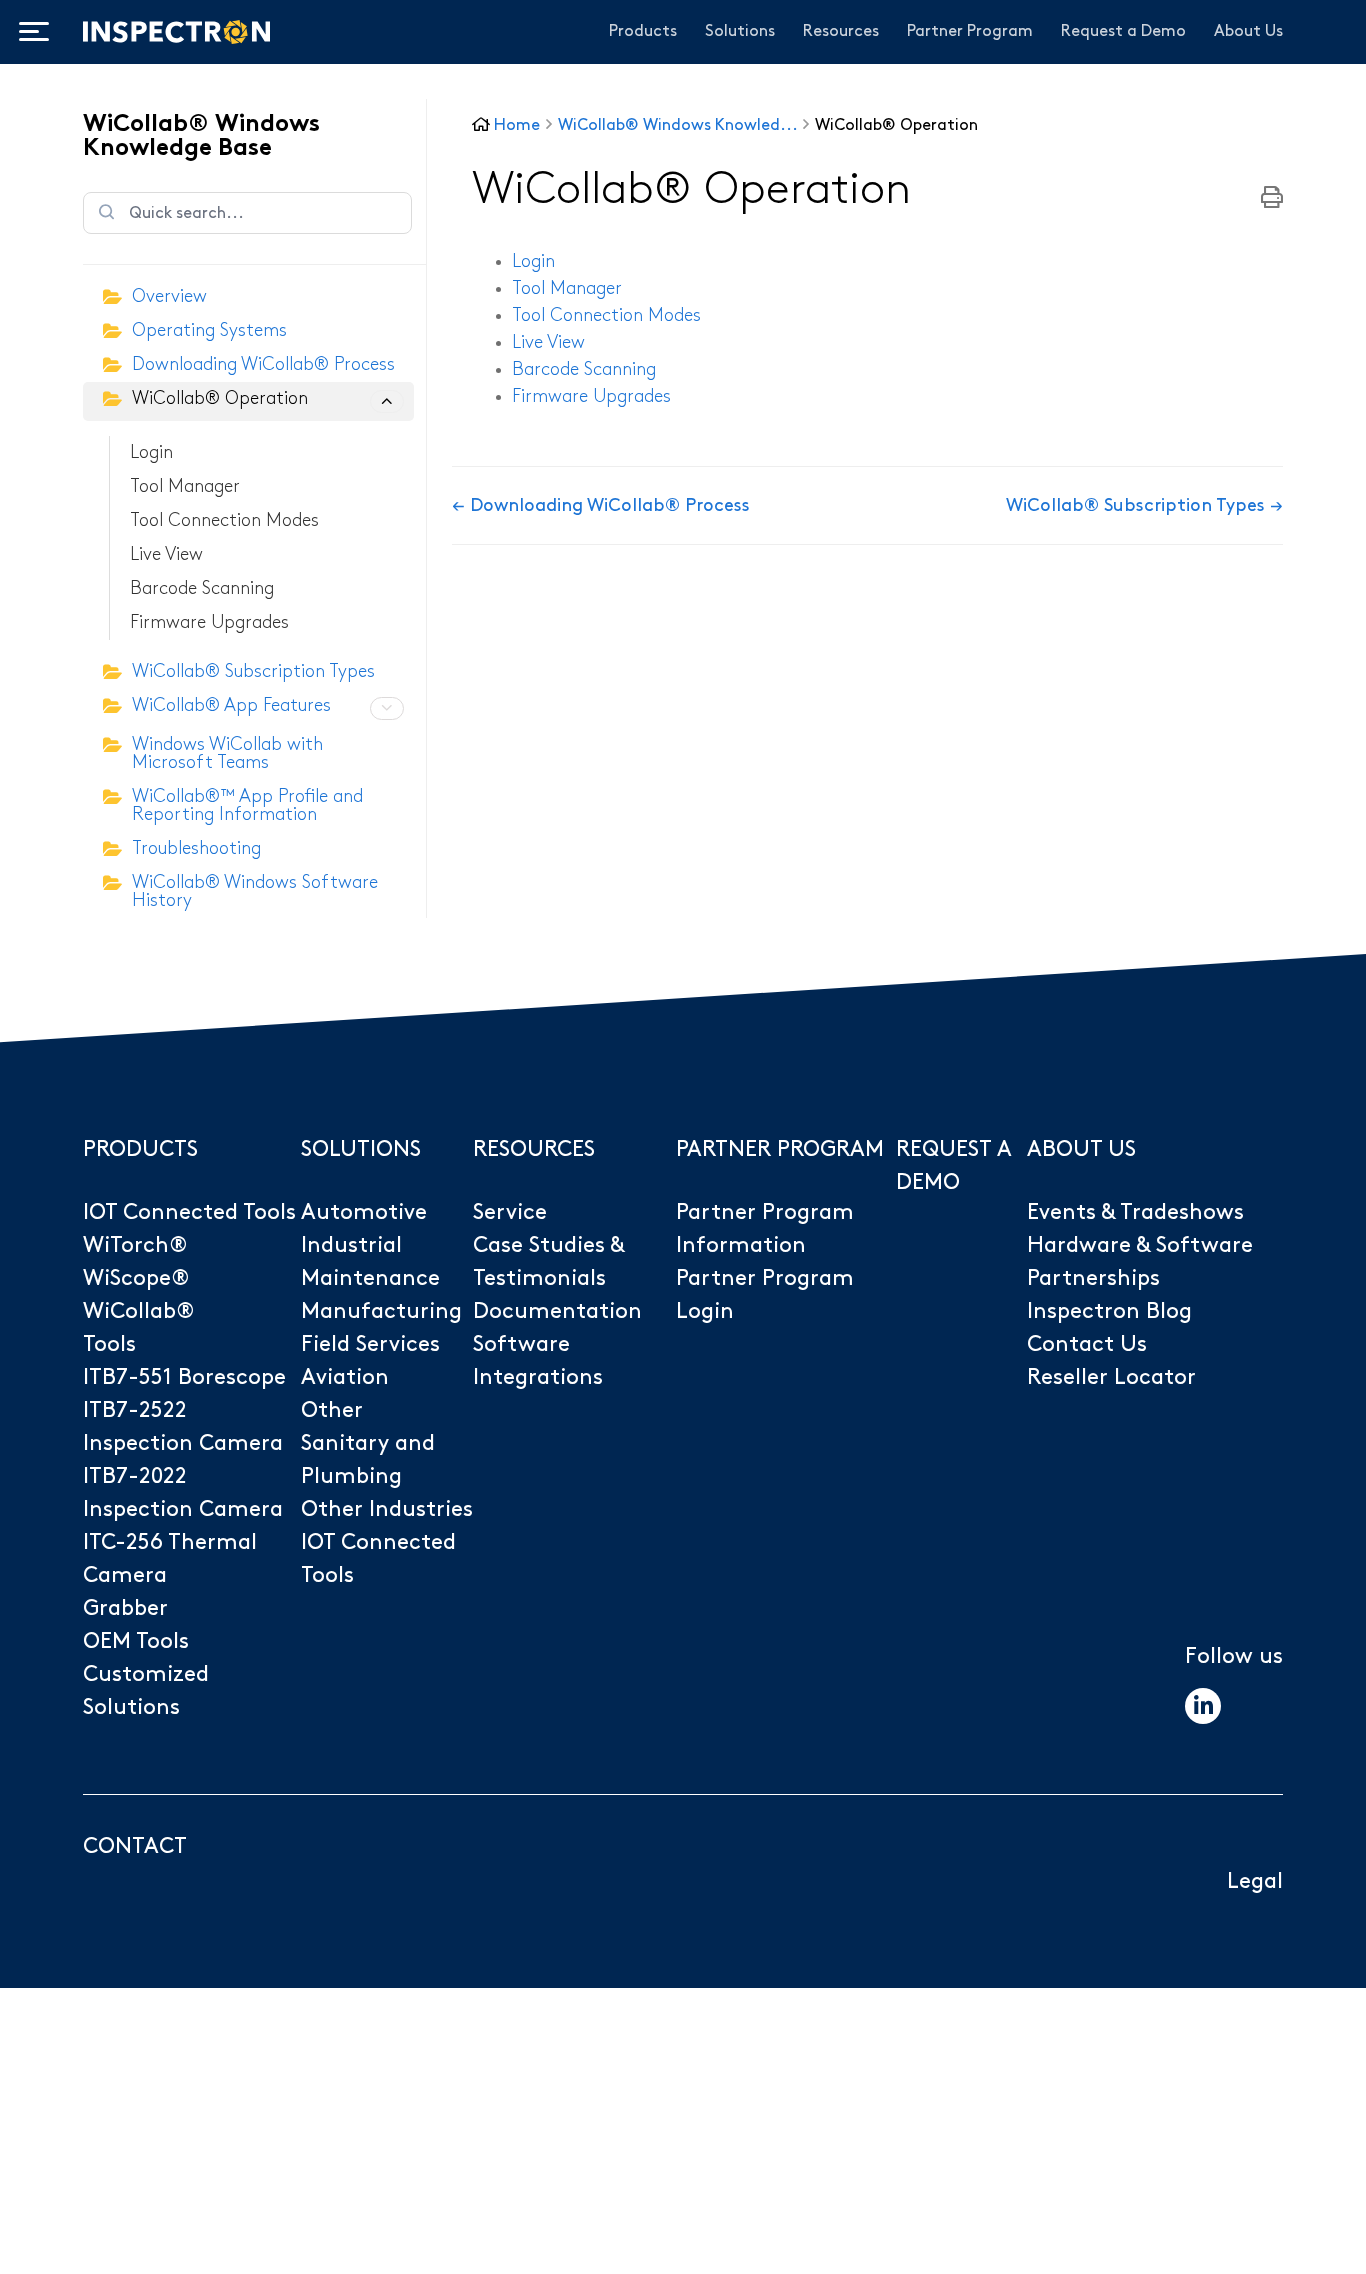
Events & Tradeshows (1135, 1212)
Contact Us (1087, 1344)
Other (332, 1410)
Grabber (125, 1608)
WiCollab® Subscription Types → (1144, 505)
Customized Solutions (146, 1691)
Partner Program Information (765, 1229)
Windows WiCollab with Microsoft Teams (227, 753)
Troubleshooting (196, 848)
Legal (1255, 1881)
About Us (1248, 31)
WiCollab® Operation (220, 398)
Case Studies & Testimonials (548, 1262)
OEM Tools (136, 1641)
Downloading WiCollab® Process (263, 364)
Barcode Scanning (202, 588)
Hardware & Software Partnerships (1140, 1262)
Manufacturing (381, 1311)
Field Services (370, 1344)
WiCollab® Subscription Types (253, 671)
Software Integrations (538, 1361)
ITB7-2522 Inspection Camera (183, 1427)
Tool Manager (185, 486)
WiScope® (136, 1278)
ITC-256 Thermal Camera (170, 1559)
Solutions (740, 31)
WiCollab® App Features (231, 705)
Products (643, 31)
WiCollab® (139, 1311)
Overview (169, 296)
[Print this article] (1272, 198)
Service (510, 1212)
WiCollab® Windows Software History (255, 891)
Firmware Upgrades (209, 622)
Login (151, 452)
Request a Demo (1123, 31)
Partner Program (970, 31)
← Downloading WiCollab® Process (601, 505)
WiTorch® (135, 1245)
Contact (135, 1846)
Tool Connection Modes (224, 520)
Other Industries (387, 1509)
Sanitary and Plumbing (368, 1460)
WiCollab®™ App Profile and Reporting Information (247, 805)
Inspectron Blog (1109, 1311)
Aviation (345, 1377)
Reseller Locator (1111, 1377)
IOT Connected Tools (189, 1212)
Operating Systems (209, 330)
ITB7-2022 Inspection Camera (183, 1493)
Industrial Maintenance (370, 1262)
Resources (841, 31)
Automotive (364, 1212)
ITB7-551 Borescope (184, 1377)
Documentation (557, 1311)
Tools (109, 1344)
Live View (166, 554)
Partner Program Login (765, 1295)
